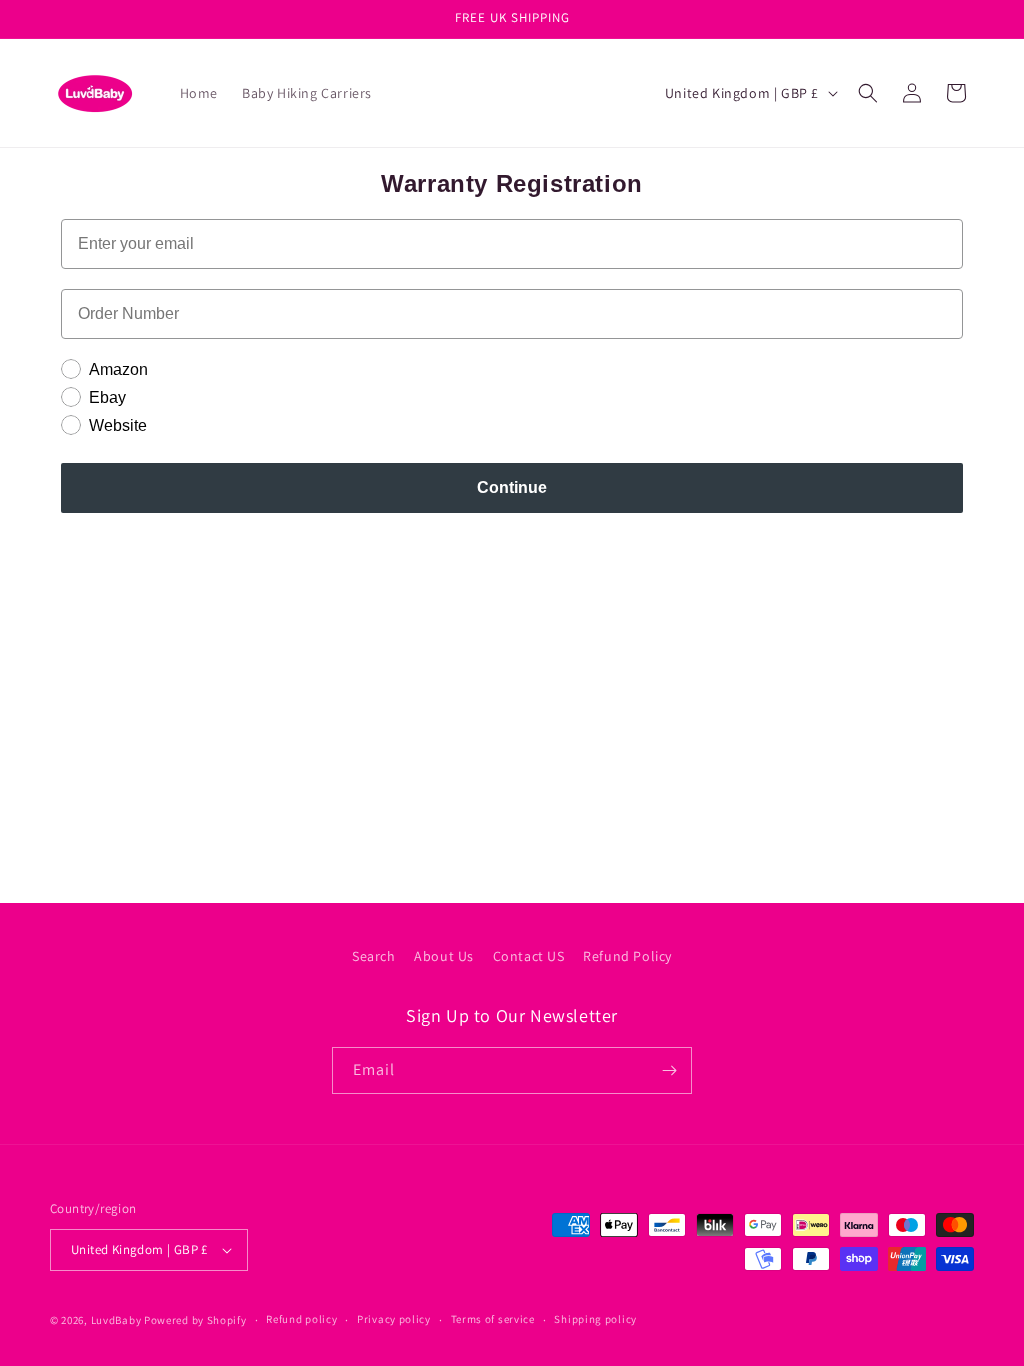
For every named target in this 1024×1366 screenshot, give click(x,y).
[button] (868, 93)
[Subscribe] (669, 1070)
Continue (512, 487)
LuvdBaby (116, 1320)
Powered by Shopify (195, 1320)
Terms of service (493, 1319)
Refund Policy (627, 956)
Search (374, 956)
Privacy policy (394, 1319)
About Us (444, 956)
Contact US (529, 956)
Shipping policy (595, 1319)
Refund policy (301, 1319)
